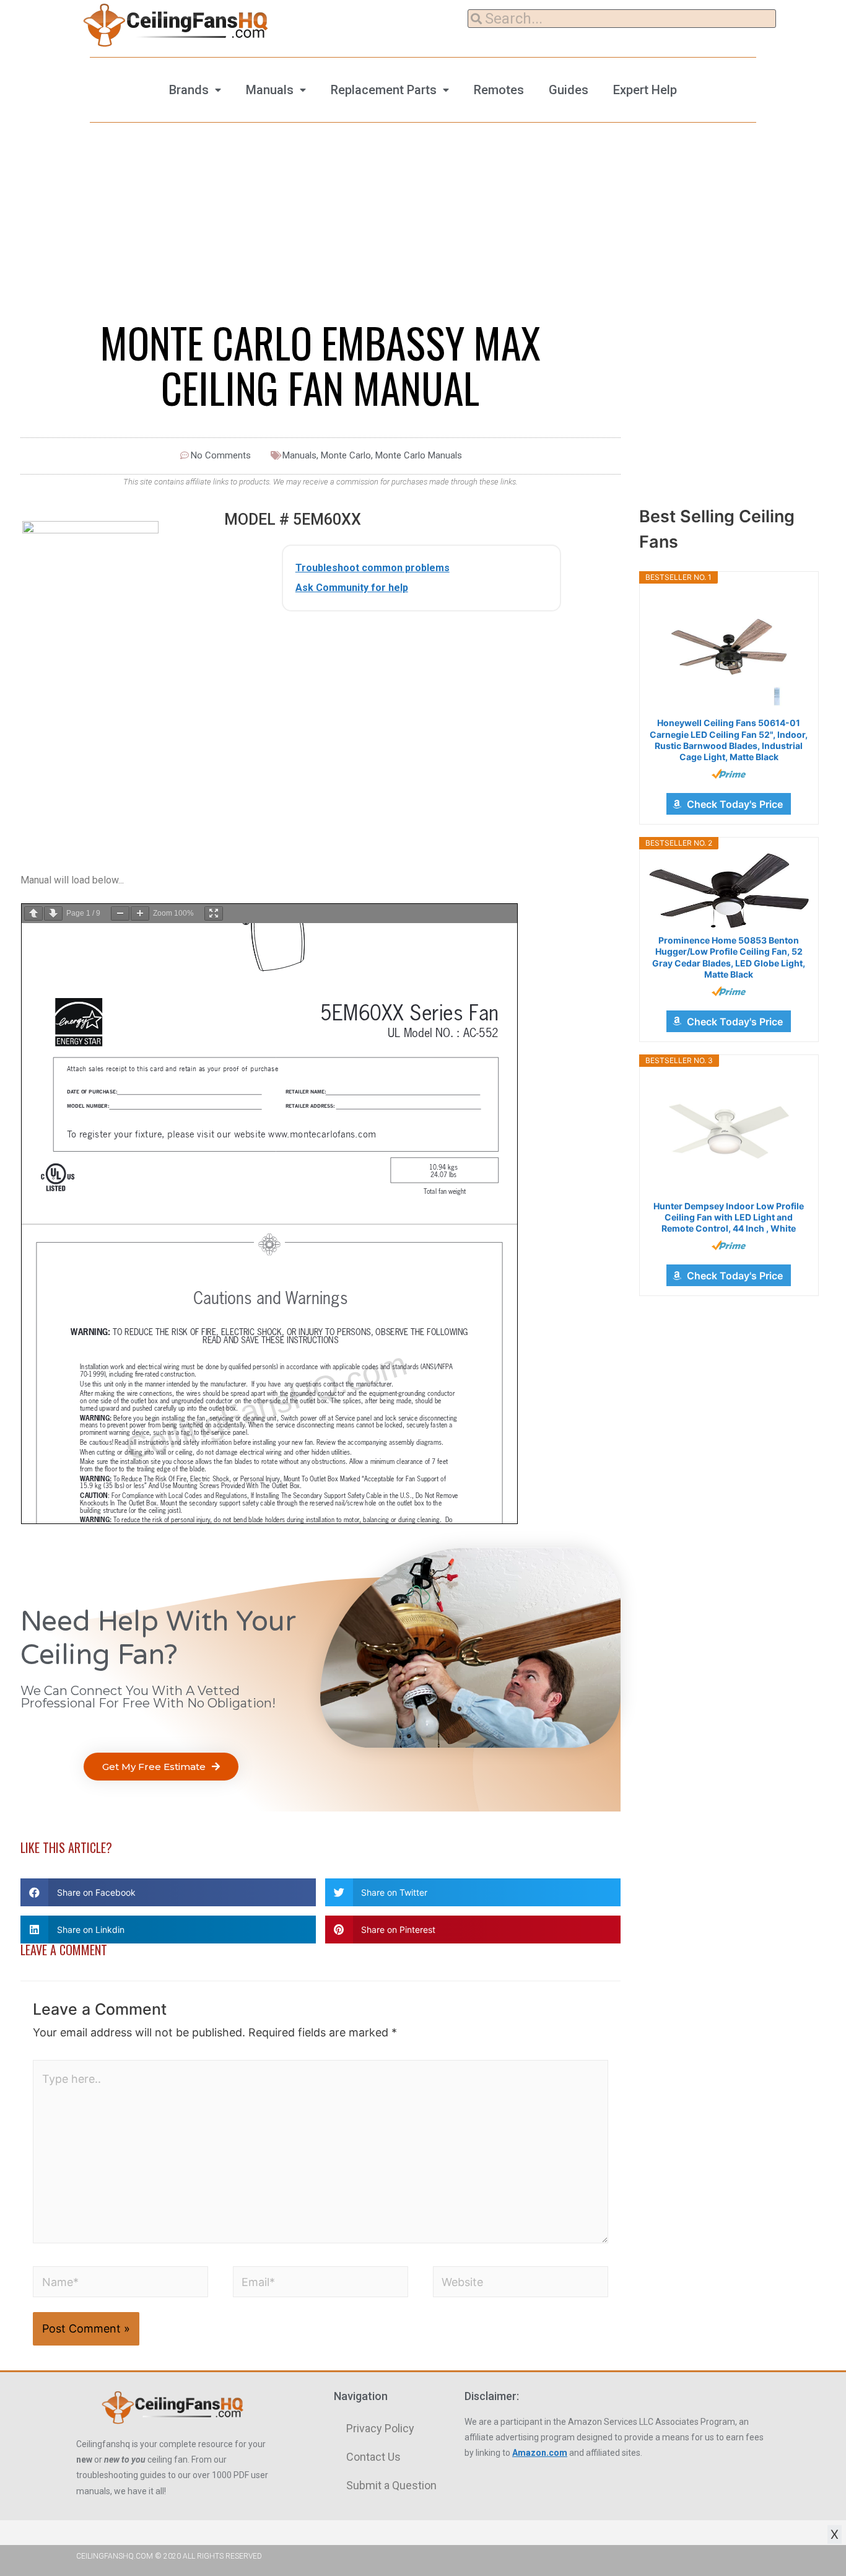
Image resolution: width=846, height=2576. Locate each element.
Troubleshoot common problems (373, 568)
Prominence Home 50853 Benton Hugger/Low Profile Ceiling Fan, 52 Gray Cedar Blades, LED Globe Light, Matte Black (729, 957)
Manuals (270, 90)
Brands (189, 90)
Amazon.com (540, 2453)
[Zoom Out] (120, 913)
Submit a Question (391, 2485)
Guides (569, 90)
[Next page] (53, 913)
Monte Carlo (346, 455)
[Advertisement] (421, 717)
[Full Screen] (214, 913)
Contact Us (373, 2457)
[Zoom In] (140, 913)
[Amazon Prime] (729, 774)
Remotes (499, 90)
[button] (161, 1767)
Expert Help (645, 90)
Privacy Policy (380, 2428)
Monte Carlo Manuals (419, 455)
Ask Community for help (352, 588)
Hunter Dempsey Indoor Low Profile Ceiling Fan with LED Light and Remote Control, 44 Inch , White (729, 1217)
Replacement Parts (384, 90)
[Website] (521, 2284)
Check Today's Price (735, 804)
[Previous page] (33, 913)
